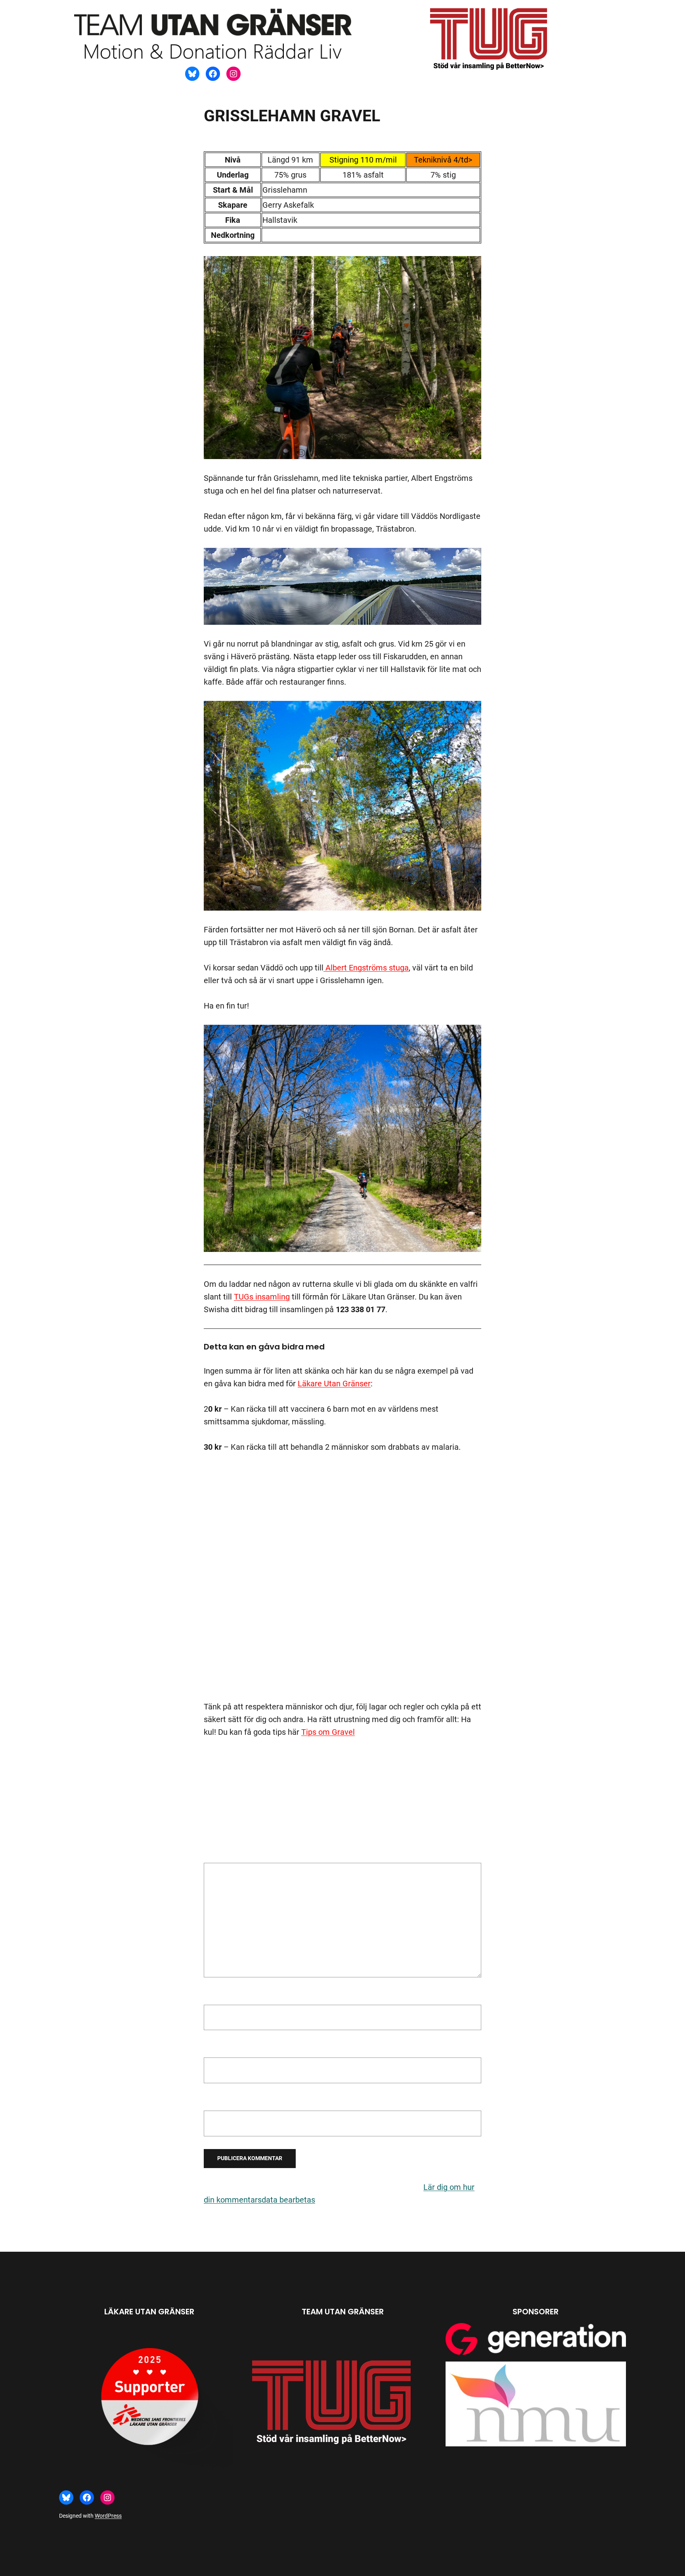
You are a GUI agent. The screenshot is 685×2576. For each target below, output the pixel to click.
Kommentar (228, 1856)
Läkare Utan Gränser (334, 1384)
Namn (217, 1996)
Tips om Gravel (328, 1732)
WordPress (108, 2516)
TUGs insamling (262, 1297)
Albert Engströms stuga (366, 968)
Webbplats (223, 2102)
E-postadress (230, 2049)
